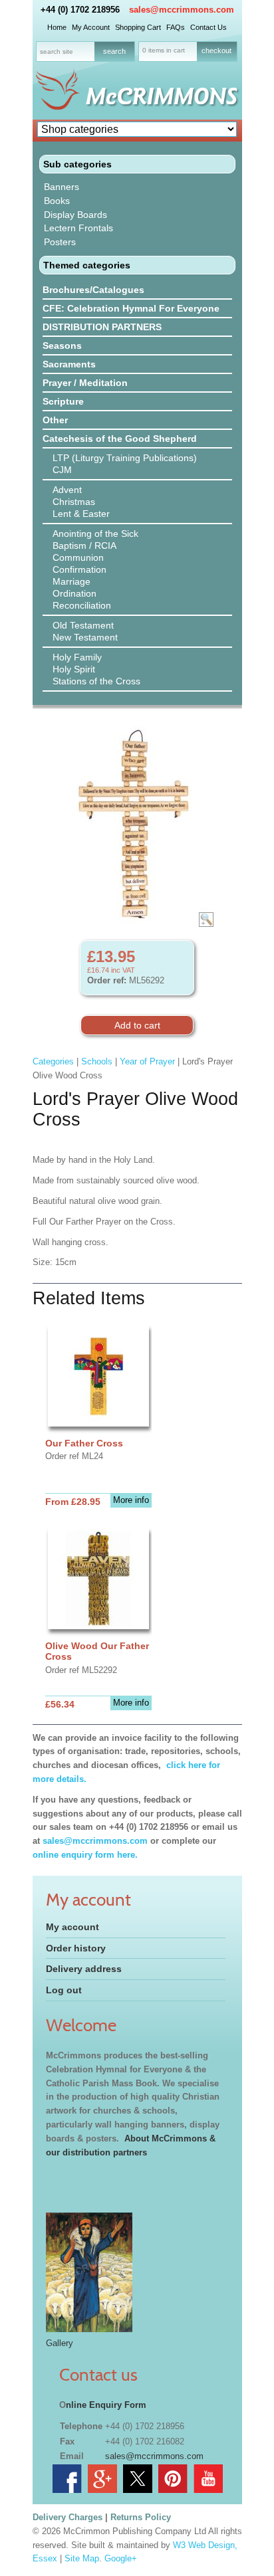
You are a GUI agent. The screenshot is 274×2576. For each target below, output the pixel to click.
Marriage (71, 581)
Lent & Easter (81, 514)
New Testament (85, 637)
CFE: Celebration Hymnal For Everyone (131, 308)
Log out (64, 1990)
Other (55, 420)
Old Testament (83, 625)
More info (131, 1500)
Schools (97, 1061)
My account (72, 1927)
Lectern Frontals (78, 228)
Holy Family (77, 657)
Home (57, 27)
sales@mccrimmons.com (182, 10)
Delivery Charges (68, 2517)
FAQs (176, 27)
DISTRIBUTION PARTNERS (102, 327)
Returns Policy (141, 2517)
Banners (62, 187)
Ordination (74, 593)
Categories (53, 1061)
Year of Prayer (147, 1061)
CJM (62, 470)
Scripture (63, 401)
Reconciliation (82, 605)
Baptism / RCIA (84, 545)
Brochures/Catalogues (93, 290)
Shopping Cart (138, 27)
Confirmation (79, 569)
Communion (78, 557)
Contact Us (208, 27)
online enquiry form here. (85, 1855)
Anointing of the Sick (95, 534)
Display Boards (75, 215)
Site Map (82, 2558)
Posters (60, 242)
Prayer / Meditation (85, 383)
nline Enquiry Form (106, 2405)
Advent (67, 490)
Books (57, 201)
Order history (76, 1948)
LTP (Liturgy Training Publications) (125, 458)
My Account (91, 27)
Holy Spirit (74, 669)
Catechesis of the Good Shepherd (120, 439)
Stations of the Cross (96, 681)
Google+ (121, 2558)
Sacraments (69, 364)
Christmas (74, 502)
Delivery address (84, 1969)
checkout (216, 50)
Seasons (62, 346)
